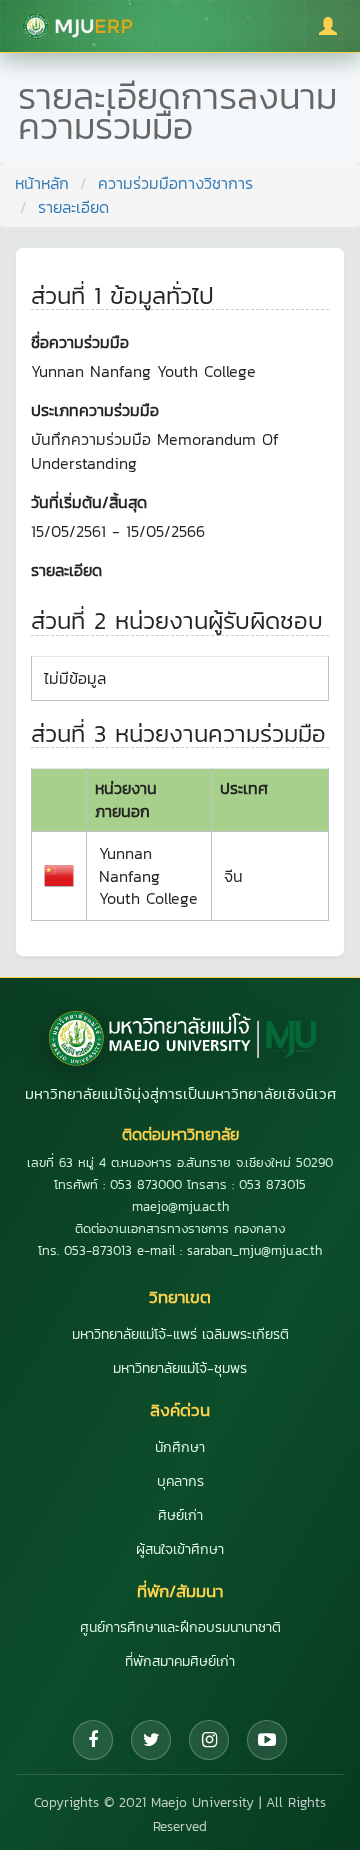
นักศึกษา (180, 1447)
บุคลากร (180, 1481)
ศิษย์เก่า (180, 1515)
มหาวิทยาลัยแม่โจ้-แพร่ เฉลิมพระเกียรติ (180, 1334)
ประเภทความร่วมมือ (95, 410)
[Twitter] (151, 1740)
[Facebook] (93, 1740)
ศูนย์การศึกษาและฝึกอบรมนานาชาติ (180, 1627)
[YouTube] (267, 1740)
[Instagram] (209, 1740)
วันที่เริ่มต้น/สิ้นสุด (89, 502)
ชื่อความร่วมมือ (80, 342)
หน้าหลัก (42, 183)
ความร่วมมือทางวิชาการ (175, 183)
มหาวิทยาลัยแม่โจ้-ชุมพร (180, 1368)
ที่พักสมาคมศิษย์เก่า (180, 1661)
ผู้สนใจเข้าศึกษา (180, 1549)
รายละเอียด (66, 570)
